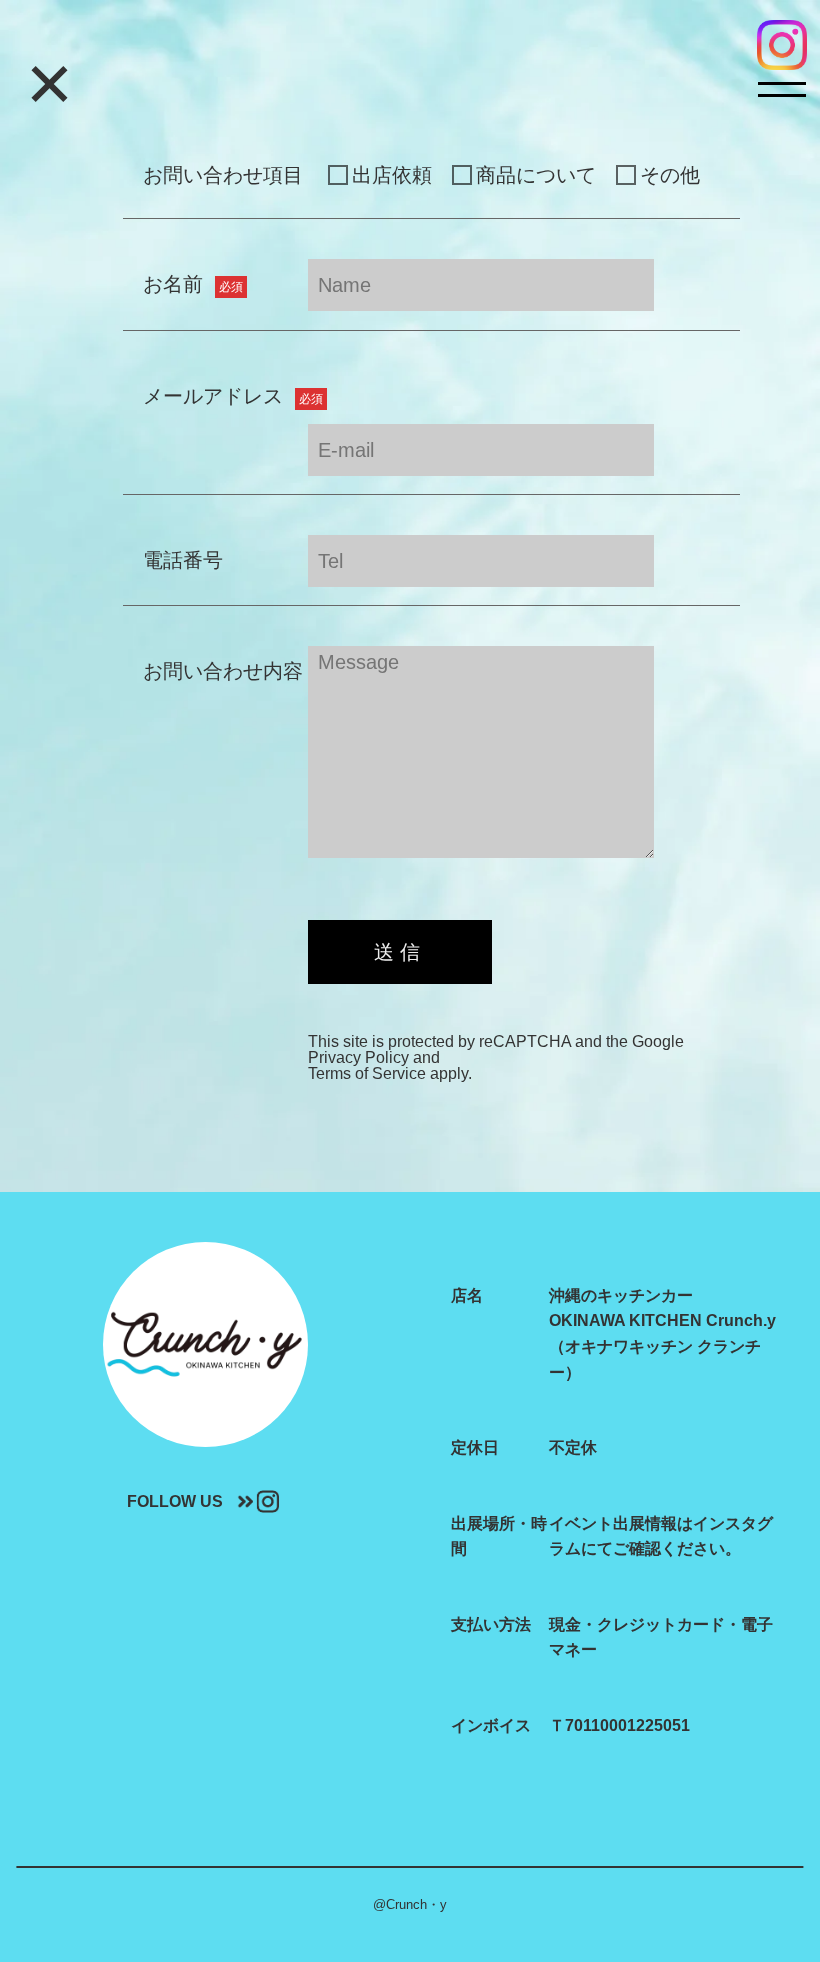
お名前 (193, 284)
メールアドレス (233, 396)
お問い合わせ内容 (223, 671)
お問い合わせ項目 (223, 175)
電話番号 (183, 560)
